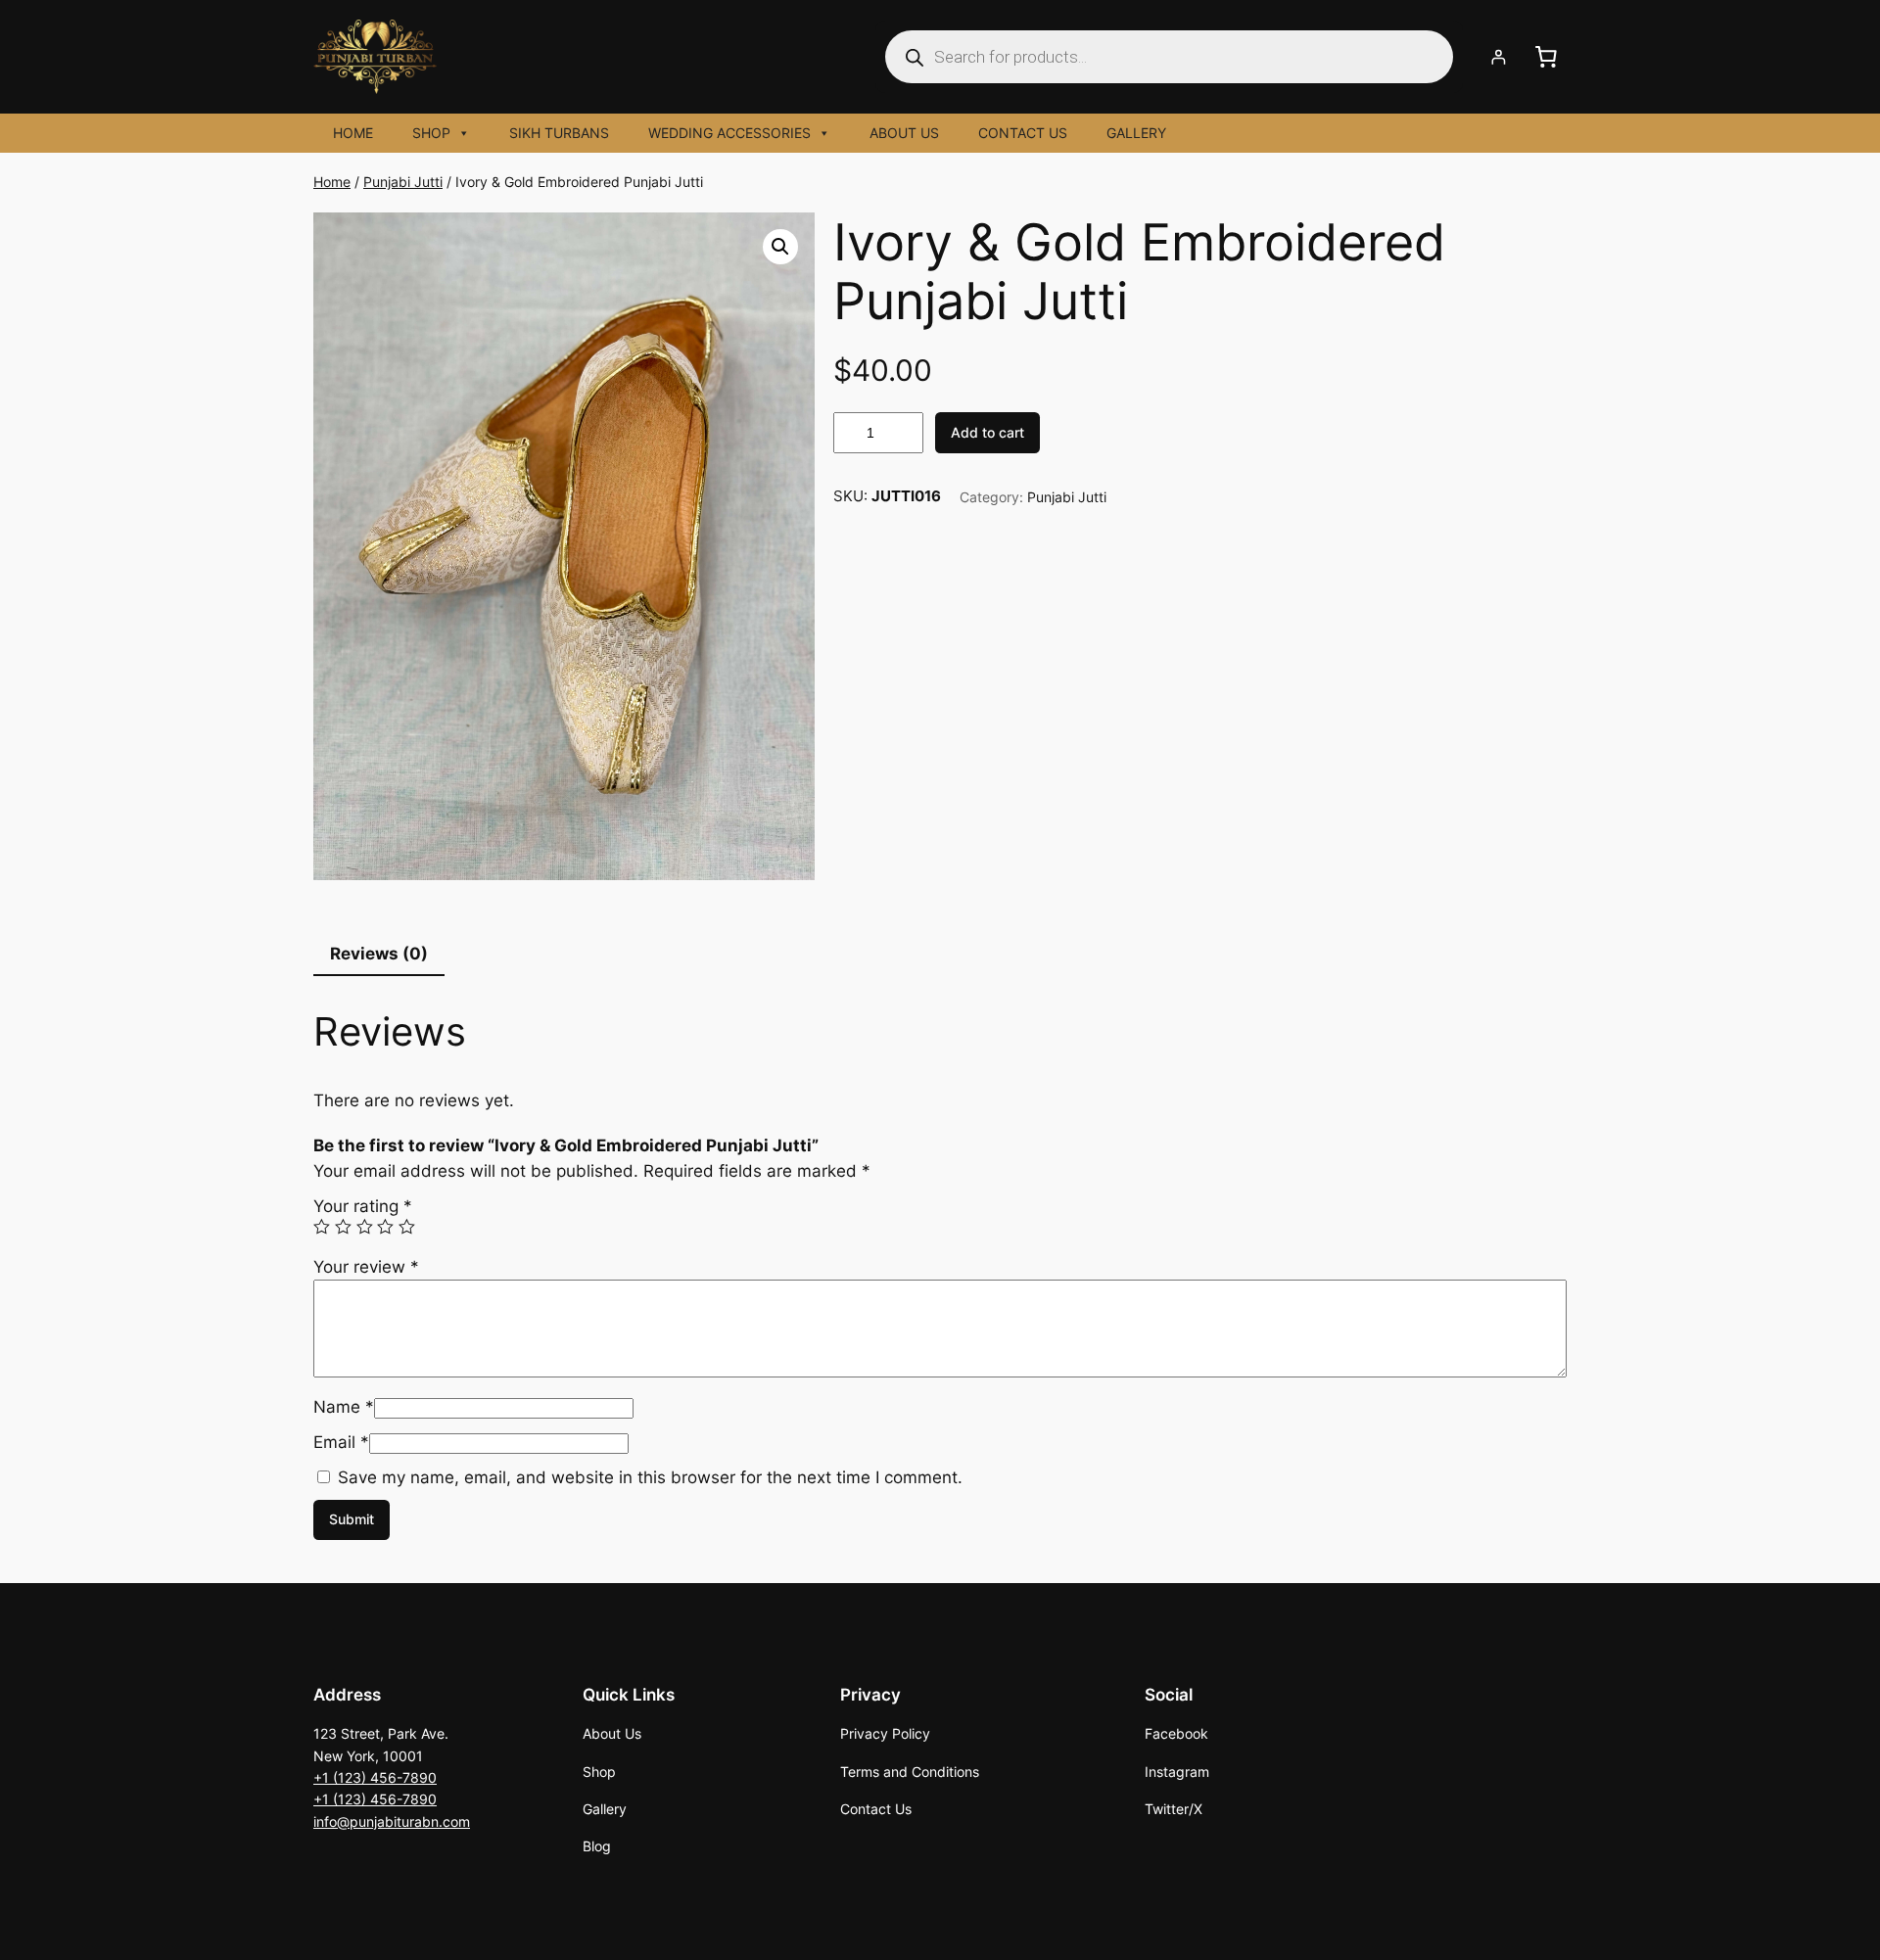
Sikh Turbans (559, 133)
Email (341, 1442)
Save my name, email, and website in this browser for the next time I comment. (650, 1477)
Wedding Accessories (729, 133)
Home (353, 133)
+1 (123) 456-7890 (375, 1777)
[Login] (1499, 57)
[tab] (379, 954)
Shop (431, 133)
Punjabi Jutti (403, 182)
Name (344, 1407)
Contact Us (1023, 133)
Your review (366, 1267)
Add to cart (987, 432)
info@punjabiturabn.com (392, 1821)
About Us (904, 133)
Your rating (363, 1206)
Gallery (1136, 133)
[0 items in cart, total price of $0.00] (1546, 57)
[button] (780, 247)
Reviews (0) (379, 954)
